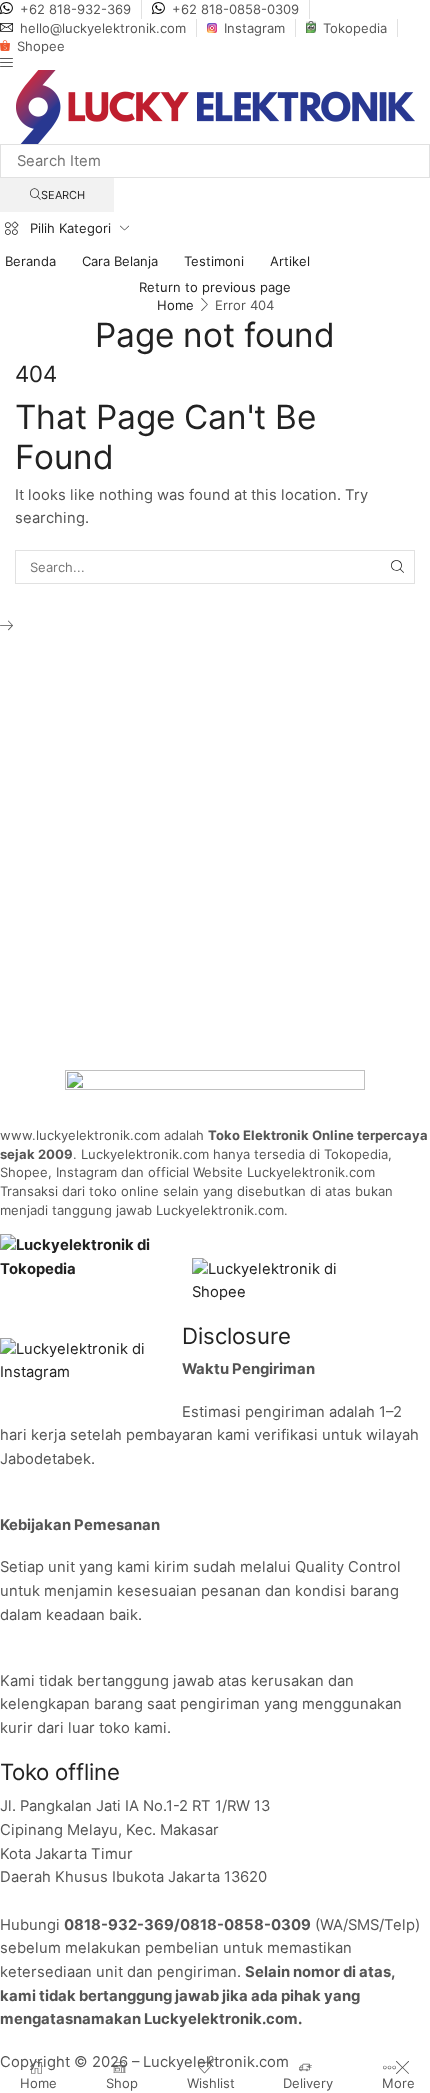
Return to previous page (215, 287)
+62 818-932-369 (75, 9)
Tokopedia (355, 28)
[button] (6, 63)
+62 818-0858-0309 (235, 9)
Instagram (254, 28)
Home (175, 305)
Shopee (41, 46)
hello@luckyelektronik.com (103, 28)
